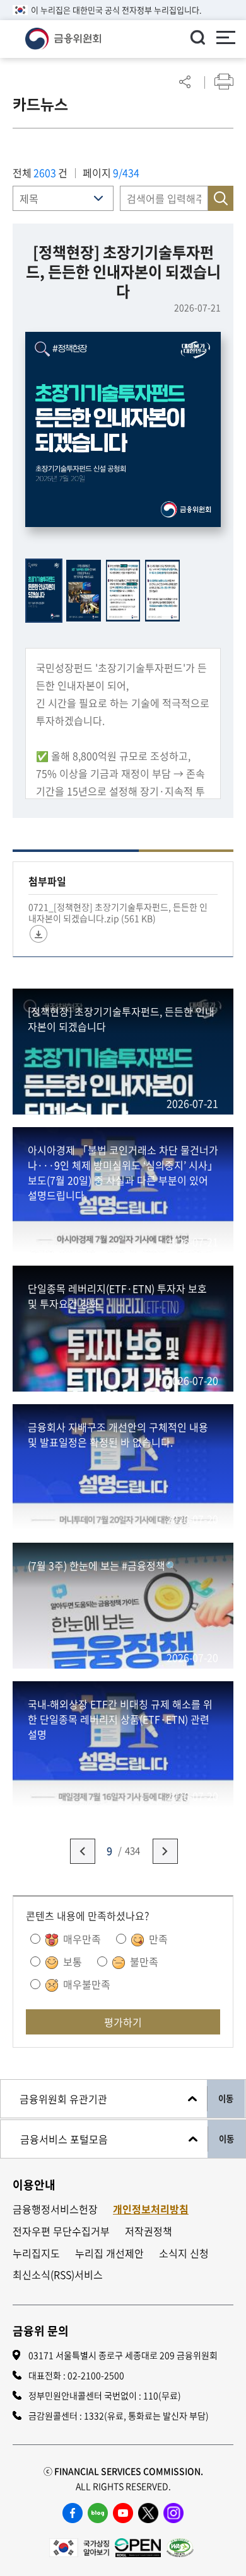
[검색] (197, 37)
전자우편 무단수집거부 (61, 2231)
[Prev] (83, 1851)
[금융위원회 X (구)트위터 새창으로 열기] (148, 2513)
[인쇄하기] (224, 82)
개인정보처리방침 (151, 2209)
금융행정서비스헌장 (55, 2209)
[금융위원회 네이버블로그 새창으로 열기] (98, 2513)
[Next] (165, 1851)
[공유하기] (185, 82)
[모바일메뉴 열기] (226, 39)
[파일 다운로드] (38, 934)
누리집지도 (36, 2253)
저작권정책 (149, 2231)
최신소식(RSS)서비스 (58, 2275)
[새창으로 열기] (79, 2546)
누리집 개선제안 (109, 2253)
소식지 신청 (184, 2253)
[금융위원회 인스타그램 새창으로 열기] (173, 2513)
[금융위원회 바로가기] (63, 37)
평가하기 (123, 2022)
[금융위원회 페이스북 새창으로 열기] (73, 2513)
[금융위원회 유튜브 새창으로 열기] (123, 2513)
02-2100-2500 (96, 2375)
